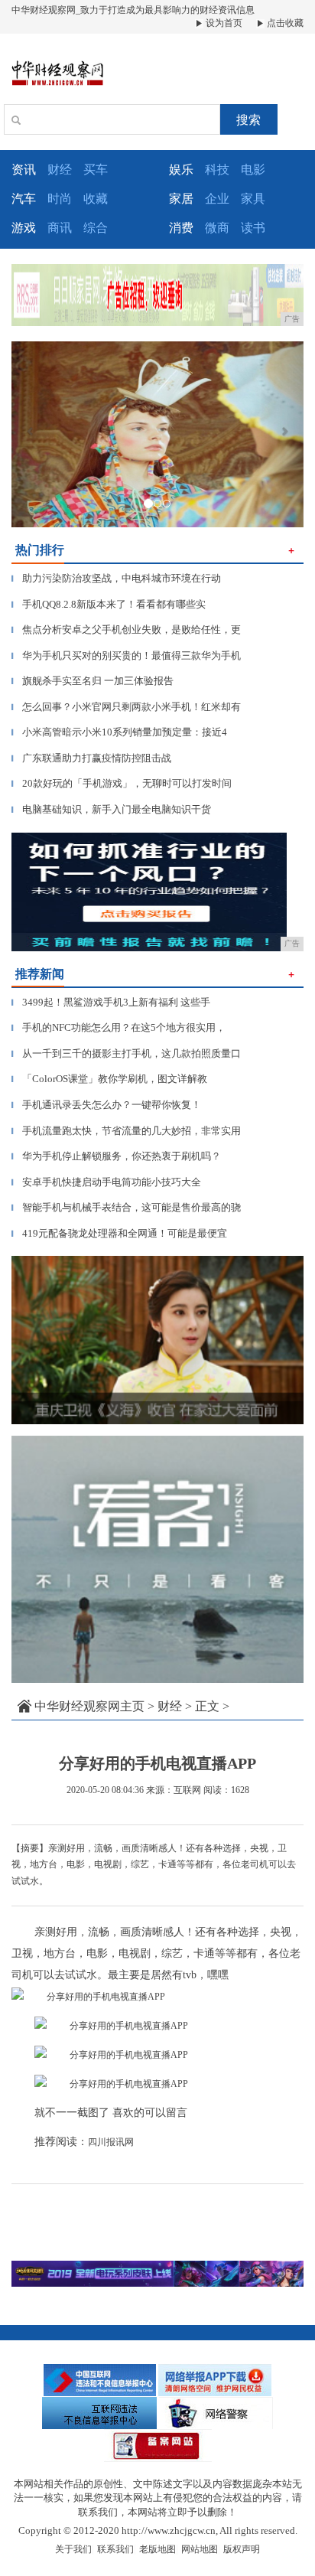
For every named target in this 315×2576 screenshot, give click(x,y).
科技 (217, 170)
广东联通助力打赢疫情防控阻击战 (91, 758)
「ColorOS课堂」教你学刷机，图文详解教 (109, 1079)
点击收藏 (284, 23)
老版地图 (157, 2549)
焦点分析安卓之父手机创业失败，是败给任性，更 (126, 629)
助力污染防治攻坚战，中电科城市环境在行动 (116, 578)
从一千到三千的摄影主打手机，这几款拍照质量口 (126, 1053)
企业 (217, 199)
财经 (60, 170)
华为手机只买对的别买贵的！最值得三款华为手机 (126, 655)
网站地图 (200, 2549)
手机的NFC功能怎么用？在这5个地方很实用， (119, 1027)
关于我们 (73, 2549)
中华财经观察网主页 (89, 1706)
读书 (253, 228)
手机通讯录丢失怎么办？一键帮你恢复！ (106, 1105)
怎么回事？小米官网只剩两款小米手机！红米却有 (126, 707)
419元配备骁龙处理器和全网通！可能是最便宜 (119, 1233)
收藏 (96, 199)
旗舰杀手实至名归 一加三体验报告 (93, 681)
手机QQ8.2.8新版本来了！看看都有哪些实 (109, 604)
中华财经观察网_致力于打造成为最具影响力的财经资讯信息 (133, 10)
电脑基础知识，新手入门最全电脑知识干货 (111, 809)
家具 (253, 199)
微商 (217, 228)
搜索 (248, 120)
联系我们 (115, 2549)
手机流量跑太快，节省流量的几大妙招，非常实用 (126, 1131)
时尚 (60, 199)
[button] (33, 434)
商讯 (60, 228)
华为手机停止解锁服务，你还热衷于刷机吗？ (116, 1156)
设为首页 (223, 23)
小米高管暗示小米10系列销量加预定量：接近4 (119, 732)
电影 (253, 170)
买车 (96, 170)
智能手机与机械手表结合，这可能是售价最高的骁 (126, 1207)
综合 (96, 228)
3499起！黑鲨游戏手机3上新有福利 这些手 (111, 1002)
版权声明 (242, 2549)
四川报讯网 (111, 2142)
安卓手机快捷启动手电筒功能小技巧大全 (106, 1182)
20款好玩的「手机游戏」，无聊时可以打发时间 (122, 783)
